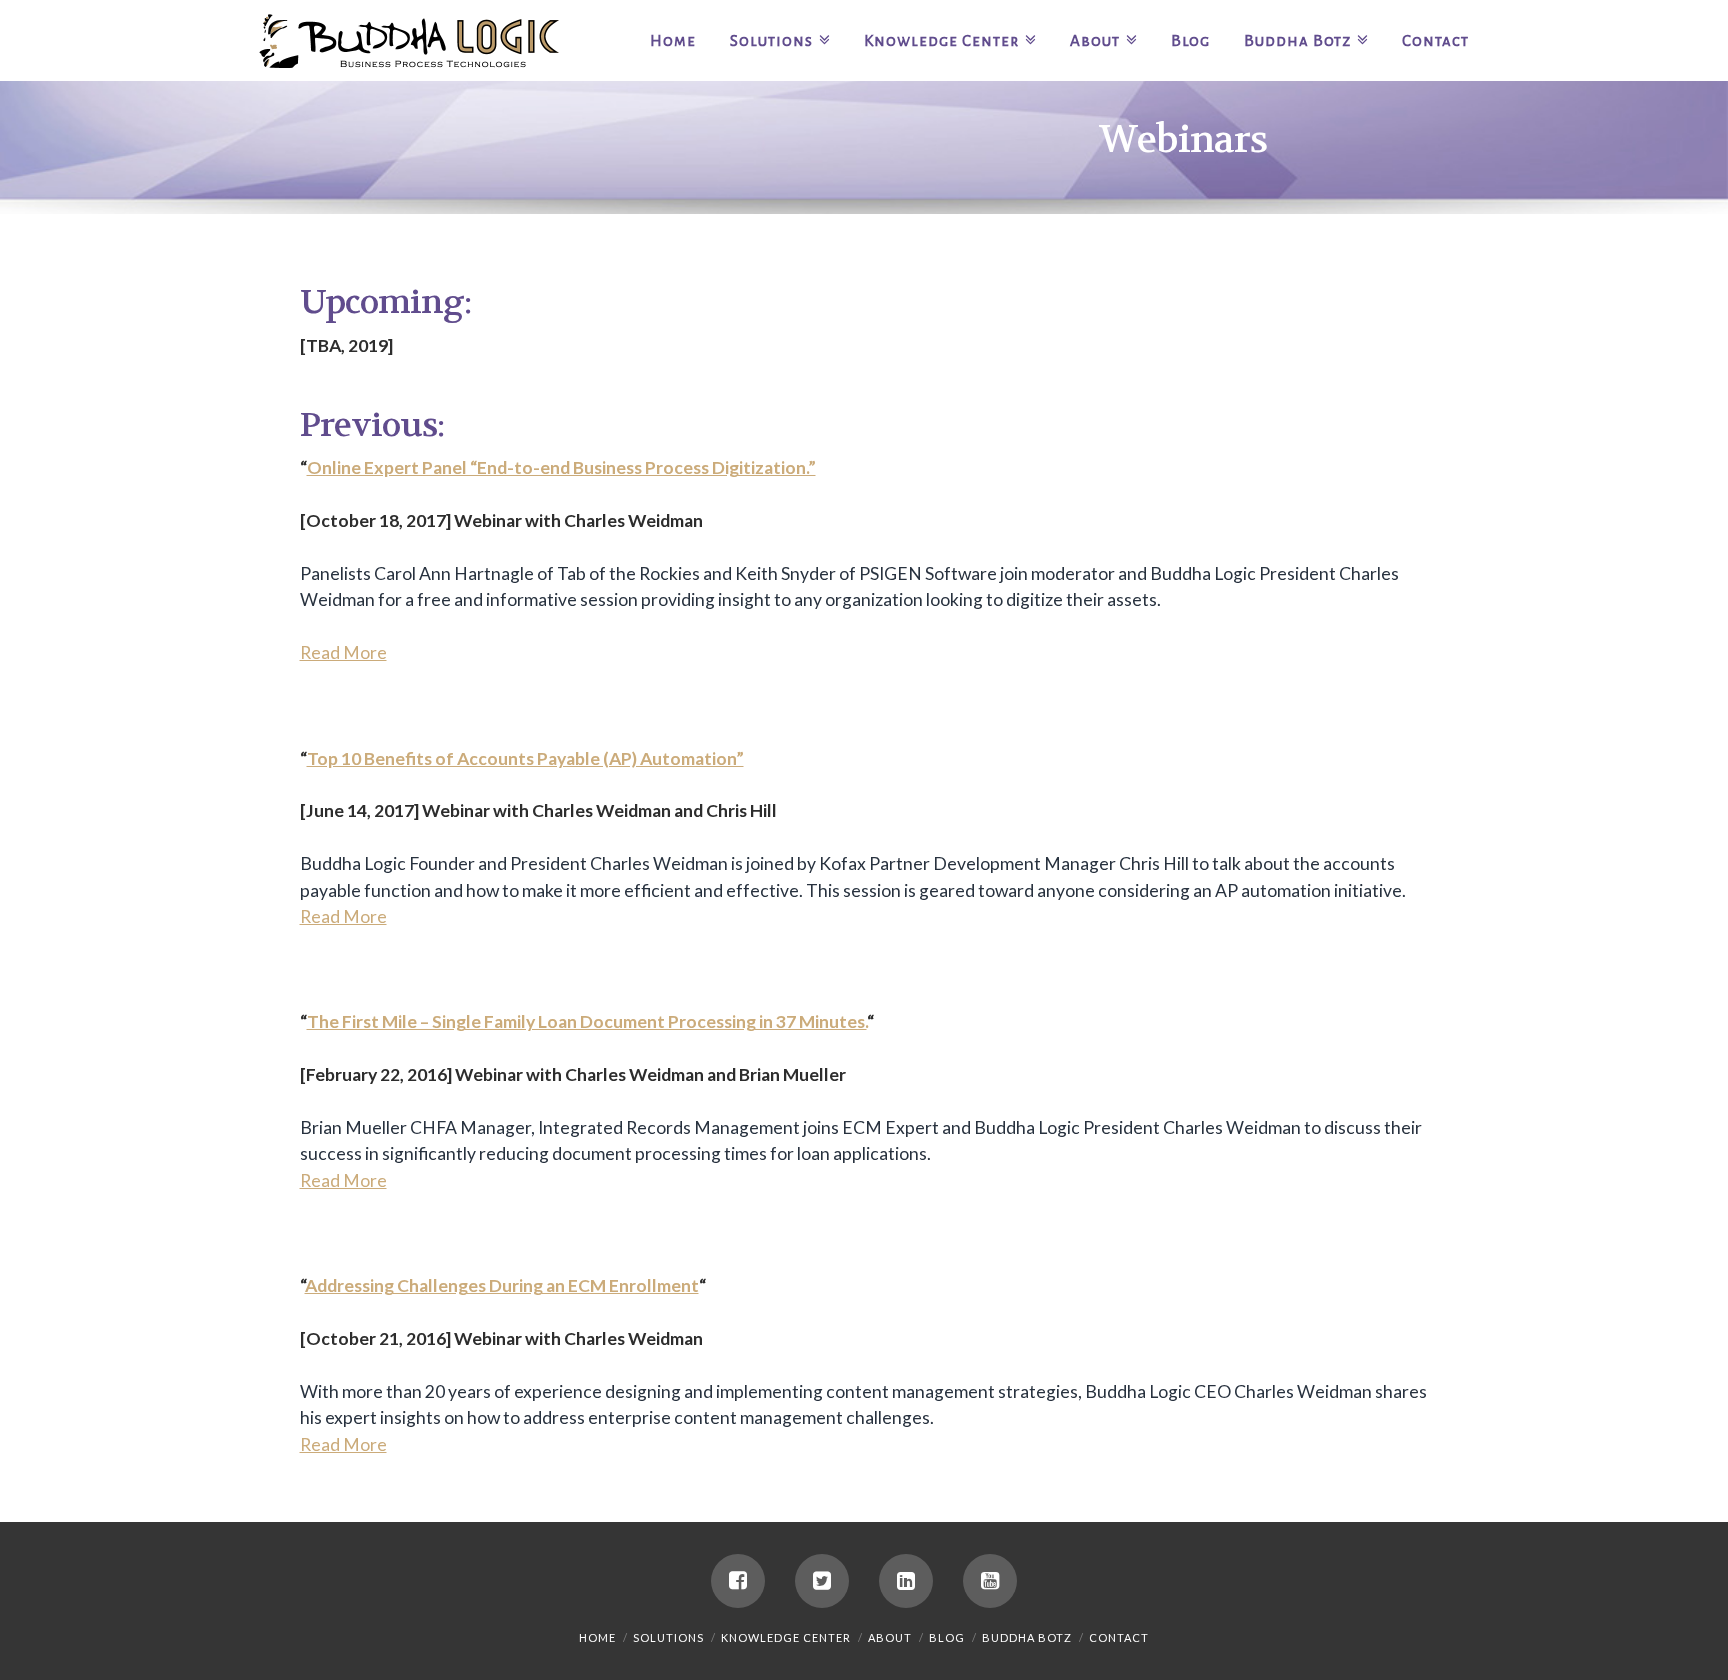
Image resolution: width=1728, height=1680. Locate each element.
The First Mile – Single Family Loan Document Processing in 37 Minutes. (587, 1021)
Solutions (668, 1637)
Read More (343, 652)
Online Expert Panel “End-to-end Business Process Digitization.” (561, 467)
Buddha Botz (1027, 1637)
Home (597, 1637)
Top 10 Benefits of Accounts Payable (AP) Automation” (525, 758)
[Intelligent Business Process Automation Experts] (409, 41)
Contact (1119, 1637)
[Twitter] (822, 1581)
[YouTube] (990, 1581)
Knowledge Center (786, 1637)
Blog (947, 1637)
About (890, 1637)
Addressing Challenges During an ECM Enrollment (502, 1285)
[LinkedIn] (906, 1581)
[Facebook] (738, 1581)
